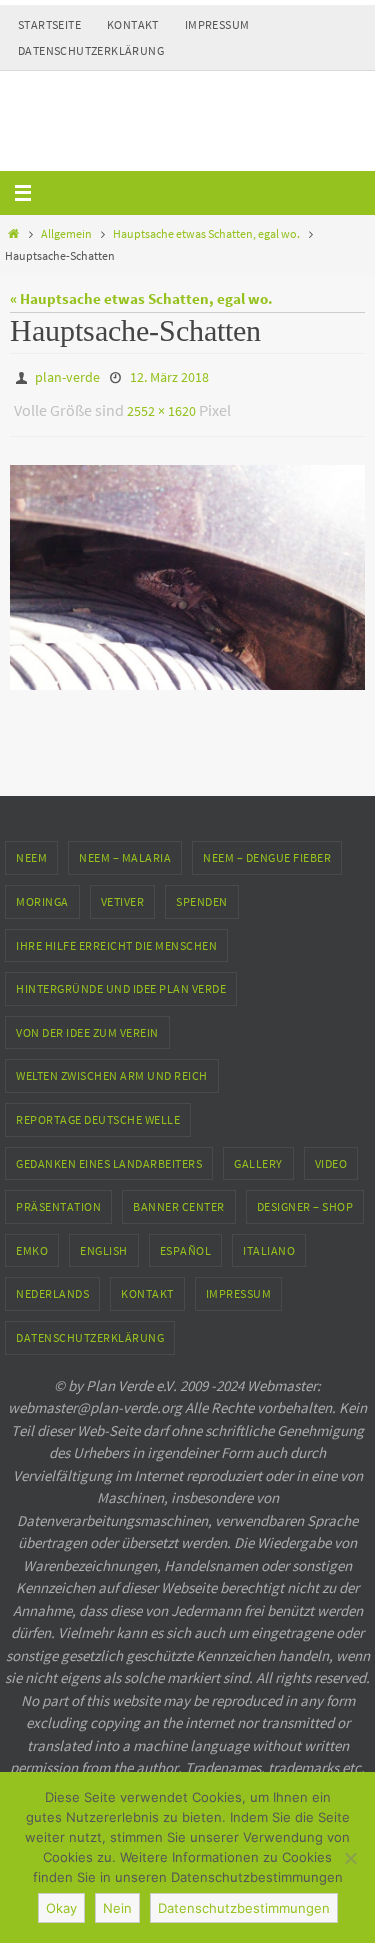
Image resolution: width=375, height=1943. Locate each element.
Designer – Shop (305, 1197)
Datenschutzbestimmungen (244, 1908)
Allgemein (66, 233)
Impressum (217, 24)
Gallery (258, 1153)
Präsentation (58, 1197)
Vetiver (123, 892)
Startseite (49, 24)
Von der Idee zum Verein (87, 1023)
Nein (117, 1908)
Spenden (202, 892)
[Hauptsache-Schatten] (187, 568)
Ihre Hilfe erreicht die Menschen (116, 935)
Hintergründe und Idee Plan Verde (121, 979)
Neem (31, 848)
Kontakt (133, 24)
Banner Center (179, 1197)
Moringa (42, 892)
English (104, 1241)
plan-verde (67, 376)
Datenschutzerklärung (91, 50)
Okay (61, 1908)
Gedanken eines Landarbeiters (109, 1153)
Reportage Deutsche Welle (98, 1110)
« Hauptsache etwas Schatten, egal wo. (141, 298)
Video (331, 1153)
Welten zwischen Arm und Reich (112, 1066)
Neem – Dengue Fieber (267, 848)
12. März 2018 (169, 376)
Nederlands (52, 1284)
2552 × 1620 (161, 405)
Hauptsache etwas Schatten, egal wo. (206, 233)
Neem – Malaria (125, 848)
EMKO (32, 1241)
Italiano (269, 1241)
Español (186, 1241)
